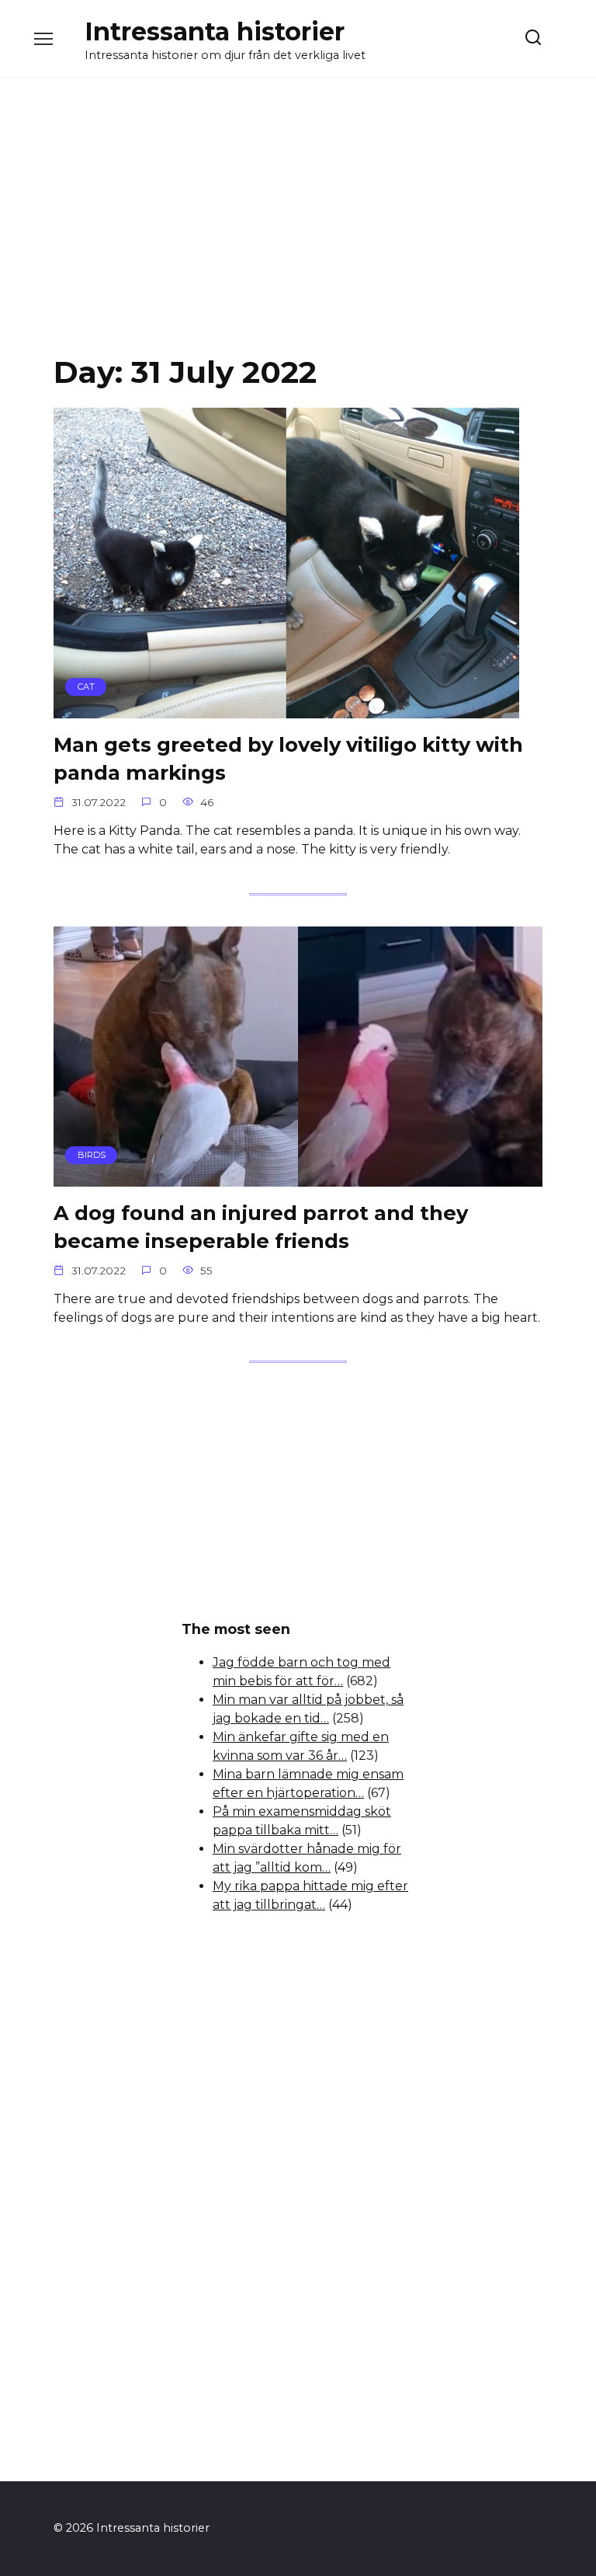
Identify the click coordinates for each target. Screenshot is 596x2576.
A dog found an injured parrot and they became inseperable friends (261, 1227)
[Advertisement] (298, 228)
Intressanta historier (215, 31)
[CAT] (286, 709)
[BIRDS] (298, 1177)
